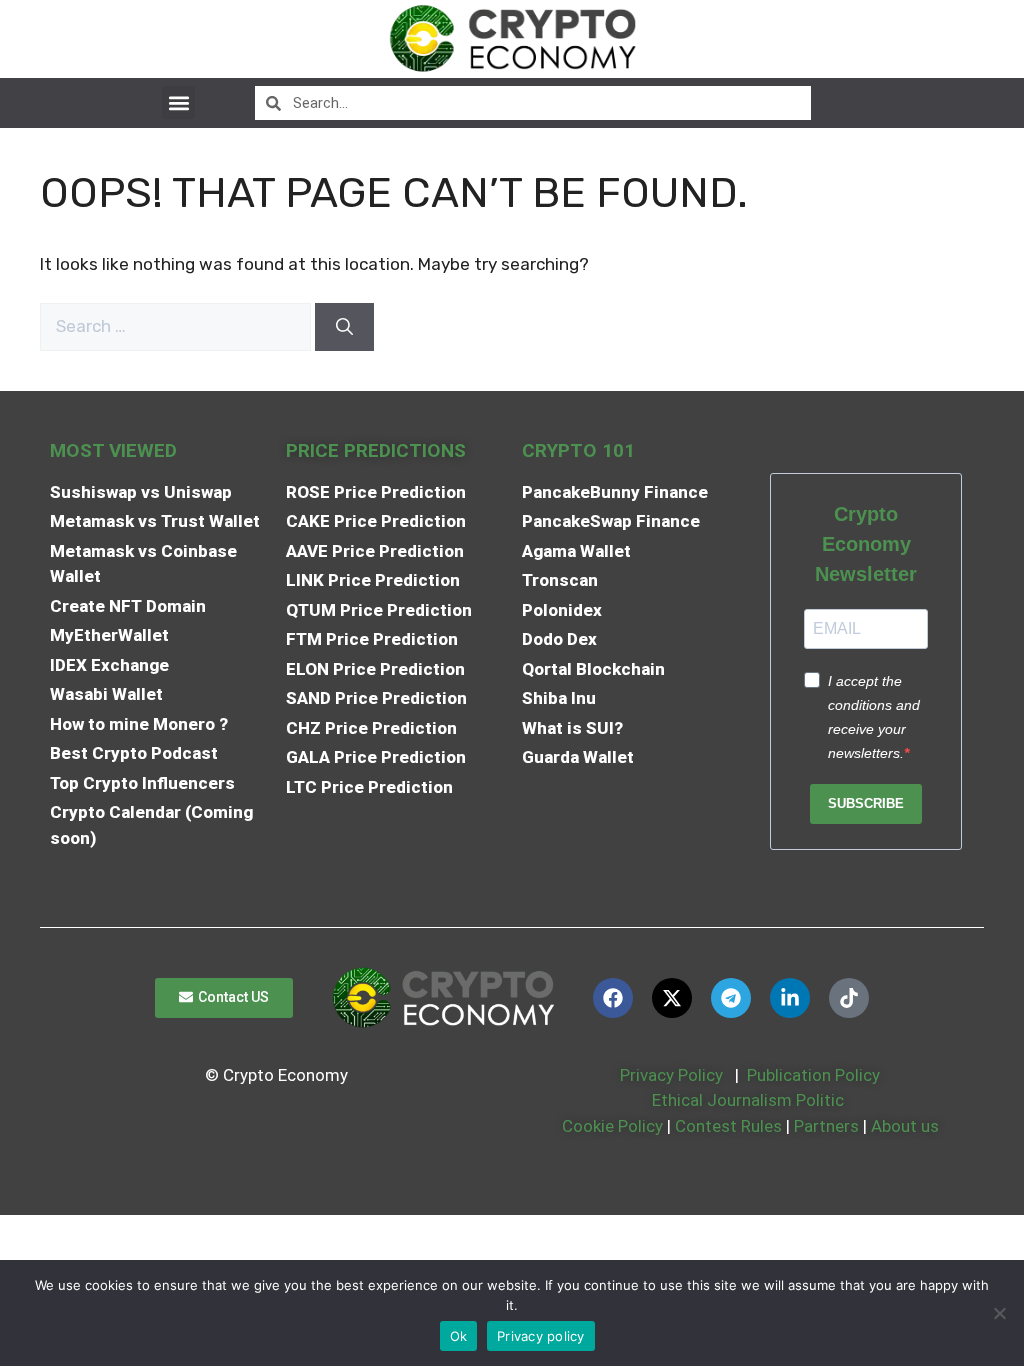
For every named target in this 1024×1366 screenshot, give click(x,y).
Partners (826, 1126)
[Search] (344, 327)
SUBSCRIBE (866, 803)
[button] (178, 102)
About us (905, 1126)
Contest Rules (730, 1126)
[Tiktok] (849, 998)
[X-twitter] (672, 998)
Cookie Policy (610, 1126)
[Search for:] (177, 326)
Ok (459, 1336)
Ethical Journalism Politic (750, 1100)
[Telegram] (731, 998)
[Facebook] (613, 998)
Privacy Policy (669, 1075)
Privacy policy (541, 1336)
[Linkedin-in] (790, 998)
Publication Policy (813, 1075)
